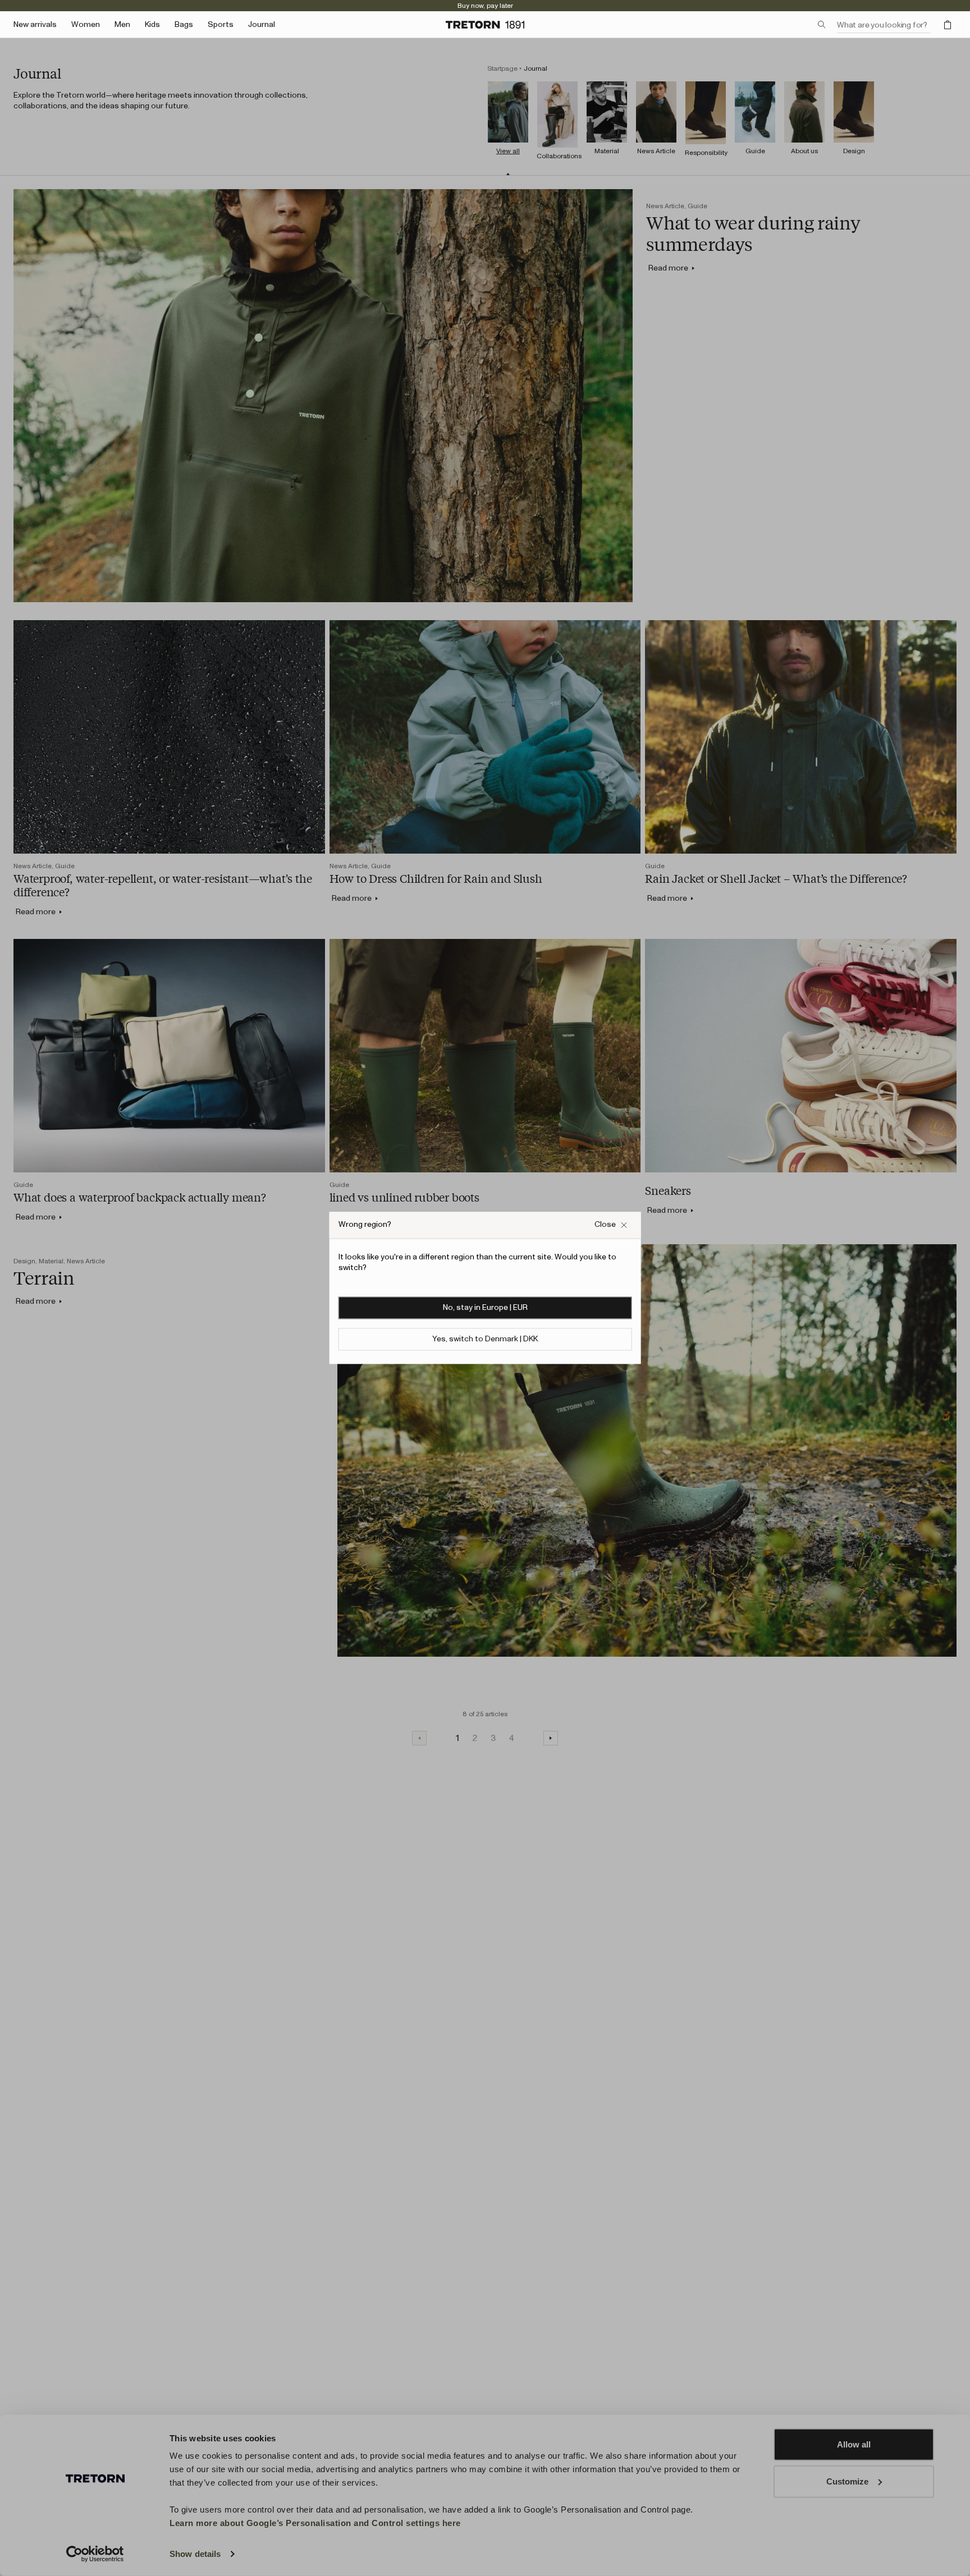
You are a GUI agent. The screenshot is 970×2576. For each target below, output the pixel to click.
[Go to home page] (485, 25)
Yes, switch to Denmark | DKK (485, 1340)
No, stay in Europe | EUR (485, 1308)
